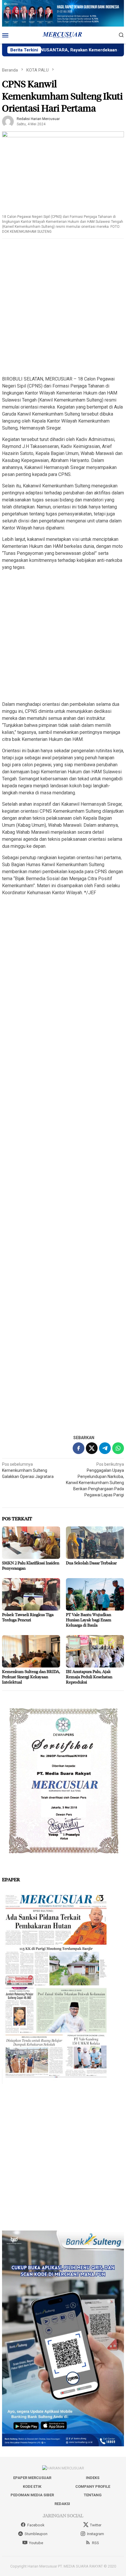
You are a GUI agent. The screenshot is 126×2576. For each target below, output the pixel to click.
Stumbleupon (36, 2534)
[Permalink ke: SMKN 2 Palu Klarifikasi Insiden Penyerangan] (31, 1543)
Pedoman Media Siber (32, 2495)
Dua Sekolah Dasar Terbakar (91, 1563)
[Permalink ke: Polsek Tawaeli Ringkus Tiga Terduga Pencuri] (31, 1594)
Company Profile (93, 2486)
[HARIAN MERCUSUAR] (63, 34)
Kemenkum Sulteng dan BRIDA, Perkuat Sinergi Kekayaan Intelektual (31, 1677)
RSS (96, 2543)
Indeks (93, 2478)
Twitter (96, 2525)
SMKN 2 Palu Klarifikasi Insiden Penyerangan (31, 1565)
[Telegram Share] (105, 1448)
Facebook (36, 2525)
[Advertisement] (63, 308)
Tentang (93, 2495)
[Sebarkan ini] (79, 1448)
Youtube (36, 2543)
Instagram (96, 2534)
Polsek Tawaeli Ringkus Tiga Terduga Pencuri (28, 1617)
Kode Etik (32, 2486)
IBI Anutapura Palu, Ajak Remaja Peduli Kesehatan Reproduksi (89, 1677)
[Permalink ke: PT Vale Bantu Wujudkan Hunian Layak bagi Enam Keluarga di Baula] (95, 1594)
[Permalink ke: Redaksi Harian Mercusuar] (8, 121)
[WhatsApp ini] (118, 1448)
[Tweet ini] (92, 1448)
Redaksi (62, 2504)
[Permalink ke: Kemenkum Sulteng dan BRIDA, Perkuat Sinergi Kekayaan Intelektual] (31, 1651)
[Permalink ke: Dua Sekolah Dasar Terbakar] (95, 1543)
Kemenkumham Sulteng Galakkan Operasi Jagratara (28, 1470)
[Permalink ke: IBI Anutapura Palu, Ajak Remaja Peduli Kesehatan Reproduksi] (95, 1651)
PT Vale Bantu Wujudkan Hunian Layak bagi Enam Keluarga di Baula (89, 1620)
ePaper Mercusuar (32, 2478)
